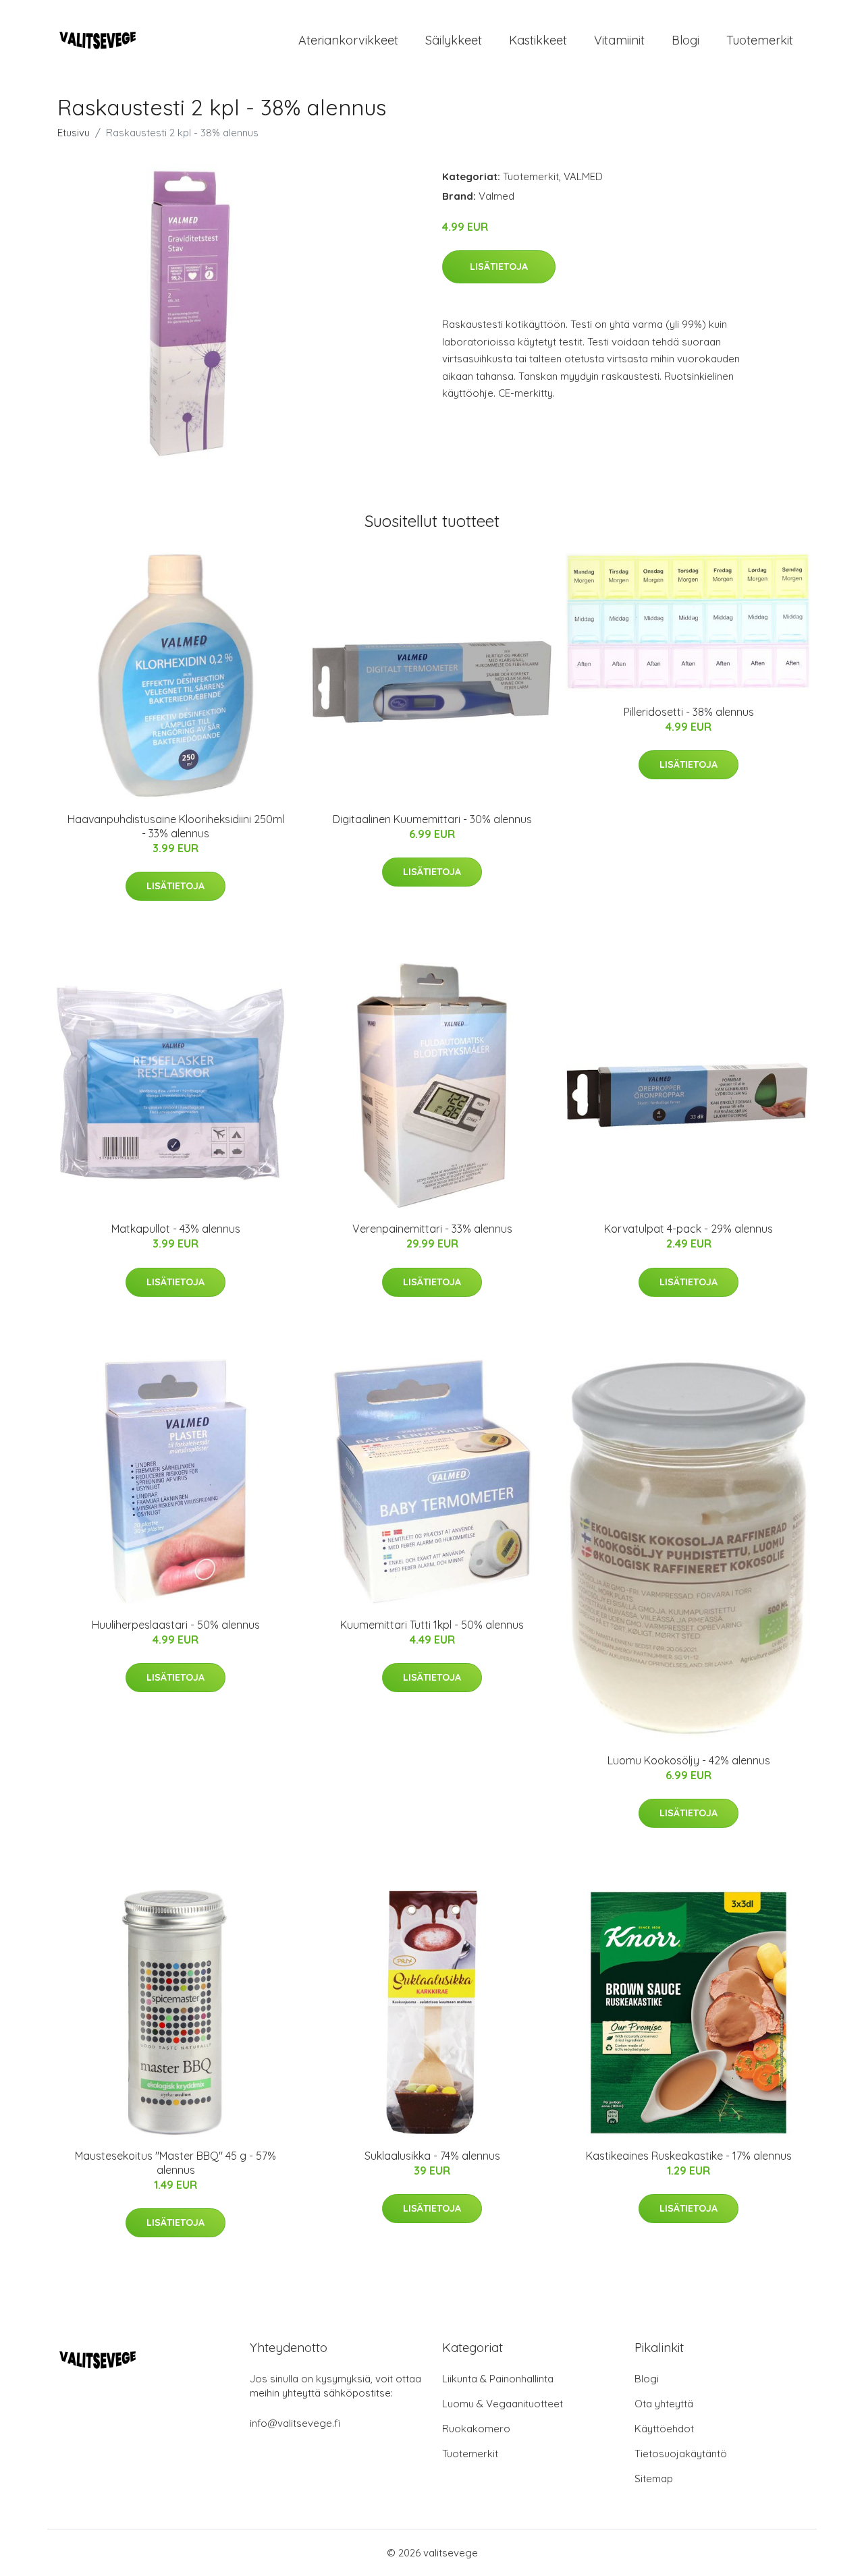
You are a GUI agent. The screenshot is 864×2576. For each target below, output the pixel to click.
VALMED (583, 176)
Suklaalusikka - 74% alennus (432, 2156)
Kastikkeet (538, 40)
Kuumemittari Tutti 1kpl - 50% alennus (432, 1625)
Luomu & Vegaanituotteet (503, 2404)
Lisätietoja (499, 267)
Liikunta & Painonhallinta (498, 2379)
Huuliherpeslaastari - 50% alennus (176, 1625)
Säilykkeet (454, 40)
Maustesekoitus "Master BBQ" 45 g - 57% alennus (175, 2163)
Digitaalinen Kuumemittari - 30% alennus (432, 819)
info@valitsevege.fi (295, 2423)
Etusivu (74, 133)
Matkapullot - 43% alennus (176, 1229)
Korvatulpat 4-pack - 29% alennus (688, 1229)
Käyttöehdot (664, 2429)
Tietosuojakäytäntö (681, 2454)
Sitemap (654, 2479)
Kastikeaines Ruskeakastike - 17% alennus (689, 2156)
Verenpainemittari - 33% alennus (432, 1229)
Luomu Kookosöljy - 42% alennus (689, 1760)
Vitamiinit (619, 40)
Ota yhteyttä (664, 2404)
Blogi (685, 40)
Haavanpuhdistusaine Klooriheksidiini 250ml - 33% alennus (176, 826)
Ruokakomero (476, 2429)
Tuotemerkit (760, 40)
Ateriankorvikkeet (348, 40)
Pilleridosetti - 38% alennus (689, 712)
